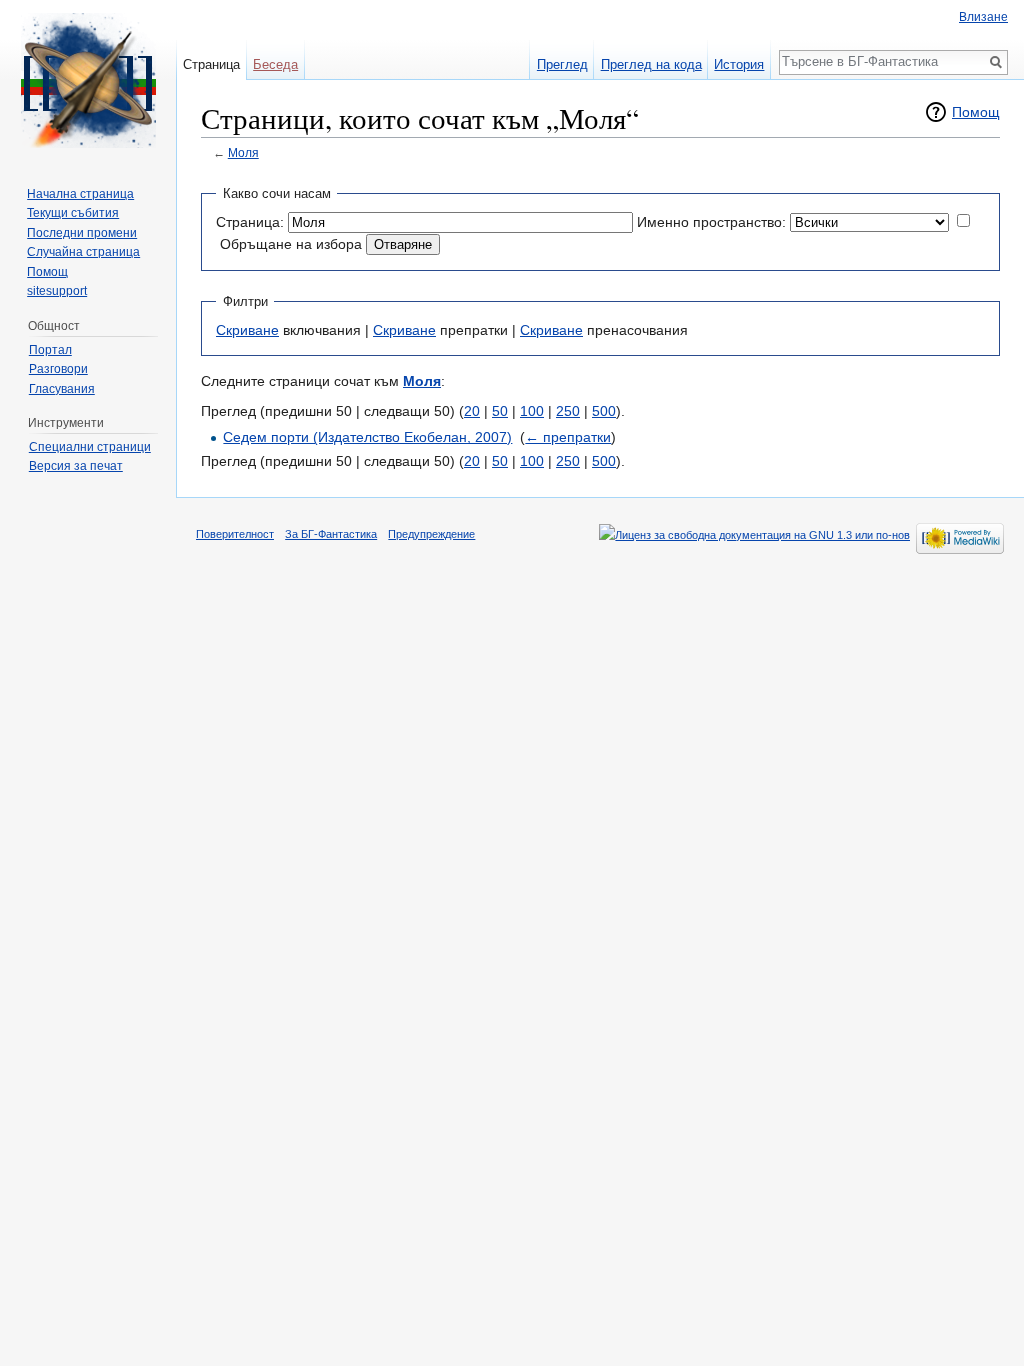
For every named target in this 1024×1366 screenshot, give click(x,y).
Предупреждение (431, 534)
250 (568, 411)
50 (500, 411)
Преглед (562, 64)
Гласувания (62, 389)
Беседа (275, 64)
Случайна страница (83, 252)
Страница (211, 64)
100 (532, 411)
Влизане (983, 17)
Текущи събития (73, 213)
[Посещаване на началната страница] (88, 80)
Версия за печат (76, 466)
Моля (243, 152)
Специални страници (90, 447)
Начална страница (80, 194)
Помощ (976, 112)
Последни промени (82, 233)
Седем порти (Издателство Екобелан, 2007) (367, 437)
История (739, 64)
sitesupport (57, 291)
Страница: (250, 222)
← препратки (568, 437)
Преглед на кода (651, 64)
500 (604, 411)
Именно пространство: (711, 222)
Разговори (58, 369)
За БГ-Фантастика (331, 534)
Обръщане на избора (291, 244)
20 (472, 411)
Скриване (247, 330)
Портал (50, 350)
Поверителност (235, 534)
